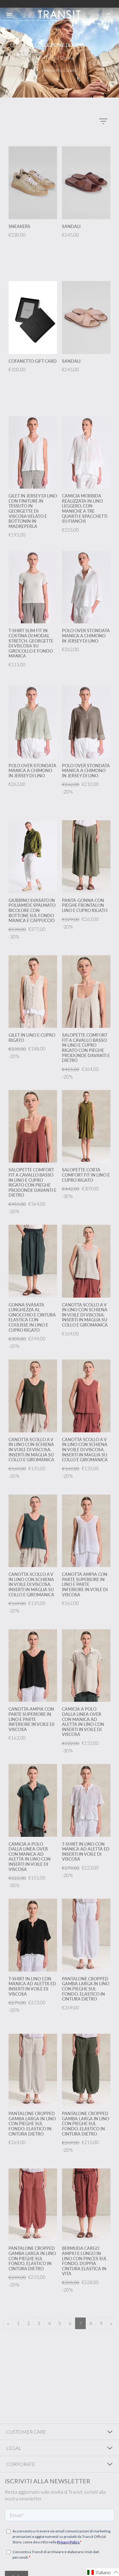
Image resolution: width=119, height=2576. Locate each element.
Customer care (26, 2432)
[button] (103, 2572)
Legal (14, 2448)
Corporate (21, 2464)
